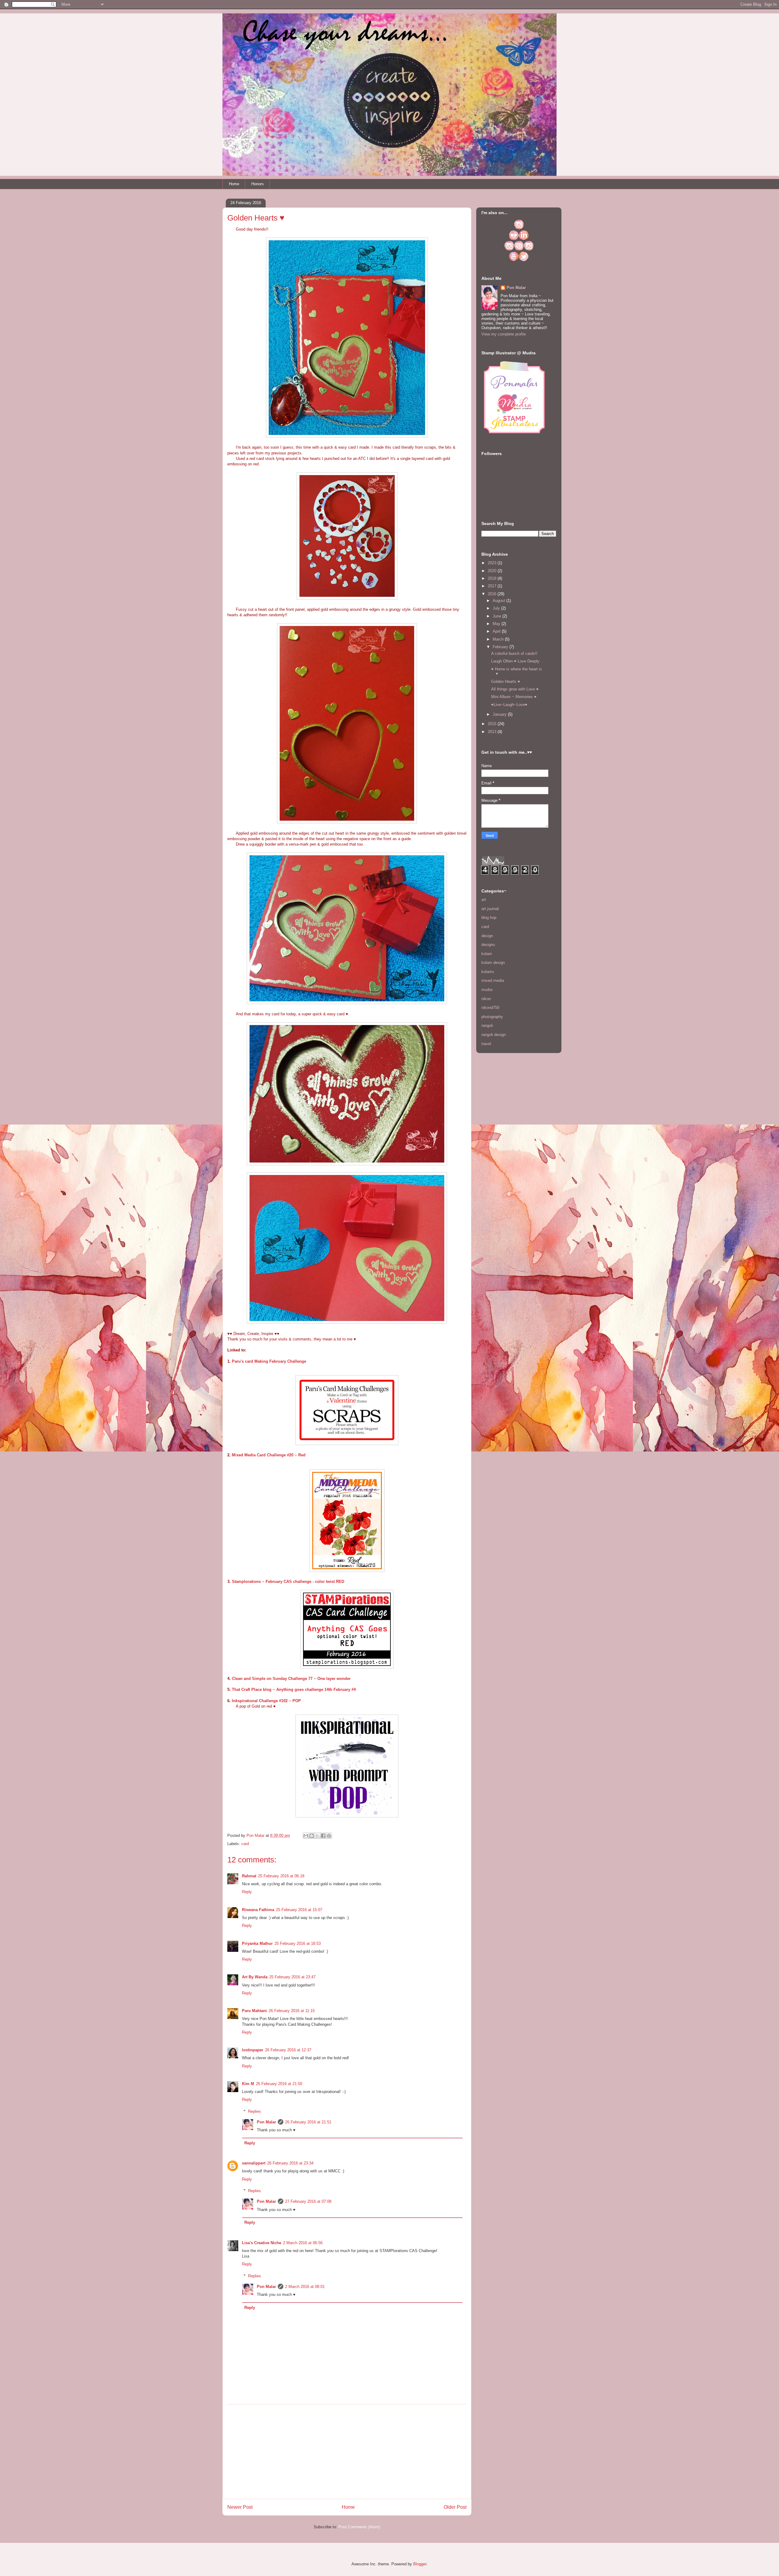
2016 (493, 594)
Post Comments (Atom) (359, 2527)
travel (486, 1044)
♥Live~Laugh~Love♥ (509, 705)
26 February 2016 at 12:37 (288, 2050)
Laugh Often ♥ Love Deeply (515, 661)
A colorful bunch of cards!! (514, 654)
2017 (493, 586)
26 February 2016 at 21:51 (308, 2122)
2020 (493, 571)
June (498, 616)
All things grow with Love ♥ (515, 689)
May (497, 624)
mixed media (493, 980)
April (497, 631)
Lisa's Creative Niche (262, 2243)
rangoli (487, 1026)
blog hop (489, 918)
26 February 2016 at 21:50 (279, 2084)
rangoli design (494, 1035)
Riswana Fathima (258, 1910)
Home (234, 184)
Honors (258, 184)
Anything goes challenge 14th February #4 (316, 1690)
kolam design (493, 963)
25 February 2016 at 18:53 (298, 1943)
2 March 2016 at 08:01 (305, 2287)
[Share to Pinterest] (329, 1836)
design (487, 936)
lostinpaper (253, 2050)
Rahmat (249, 1876)
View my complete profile (504, 334)
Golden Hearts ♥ (506, 681)
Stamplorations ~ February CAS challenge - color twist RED (288, 1582)
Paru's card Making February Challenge (269, 1361)
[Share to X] (317, 1836)
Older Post (455, 2507)
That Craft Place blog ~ (254, 1690)
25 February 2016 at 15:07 (299, 1910)
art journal (490, 909)
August (500, 601)
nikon (486, 999)
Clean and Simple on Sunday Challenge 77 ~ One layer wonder (291, 1679)
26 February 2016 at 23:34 (290, 2163)
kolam (487, 954)
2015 (493, 724)
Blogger (420, 2564)
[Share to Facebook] (323, 1836)
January (500, 714)
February (501, 647)
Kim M (248, 2084)
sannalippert (254, 2163)
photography (492, 1017)
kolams (488, 972)
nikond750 (490, 1008)
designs (488, 945)
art (484, 900)
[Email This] (306, 1836)
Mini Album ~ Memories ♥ (514, 697)
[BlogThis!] (312, 1836)
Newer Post (240, 2507)
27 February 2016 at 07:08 (308, 2201)
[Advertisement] (347, 2452)
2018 (493, 578)
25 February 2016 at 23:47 (292, 1977)
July (497, 608)
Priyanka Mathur (257, 1943)
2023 (493, 563)
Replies (255, 2111)
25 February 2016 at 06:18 (281, 1876)
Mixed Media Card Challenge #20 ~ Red (269, 1455)
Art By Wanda (255, 1977)
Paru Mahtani (254, 2011)
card (245, 1844)
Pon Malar (266, 2122)
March (499, 639)
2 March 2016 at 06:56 (303, 2243)
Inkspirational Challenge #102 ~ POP (266, 1701)
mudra (487, 990)
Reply (247, 1892)
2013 (493, 732)
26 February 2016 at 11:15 (292, 2011)
